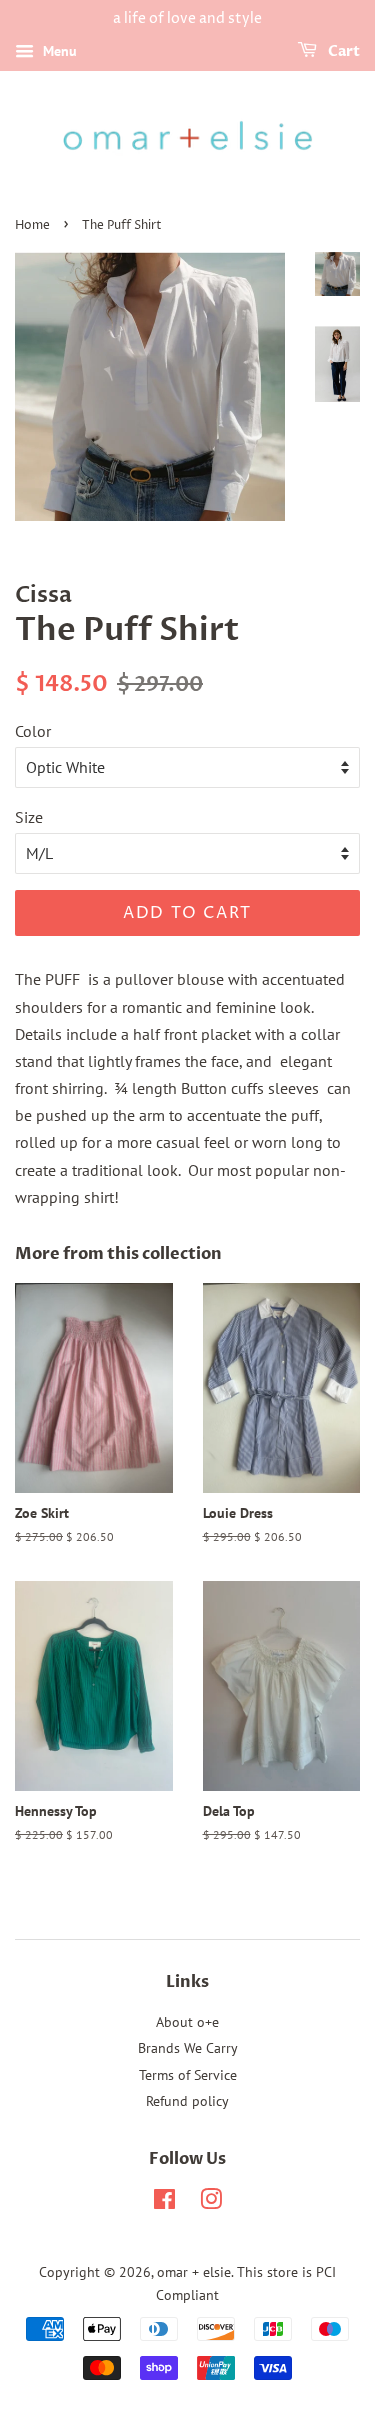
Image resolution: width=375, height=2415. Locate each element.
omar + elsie (194, 2272)
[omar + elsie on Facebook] (164, 2203)
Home (32, 225)
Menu (58, 51)
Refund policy (187, 2101)
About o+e (187, 2022)
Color (33, 731)
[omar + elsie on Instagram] (211, 2203)
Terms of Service (188, 2075)
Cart (342, 51)
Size (29, 817)
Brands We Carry (188, 2048)
